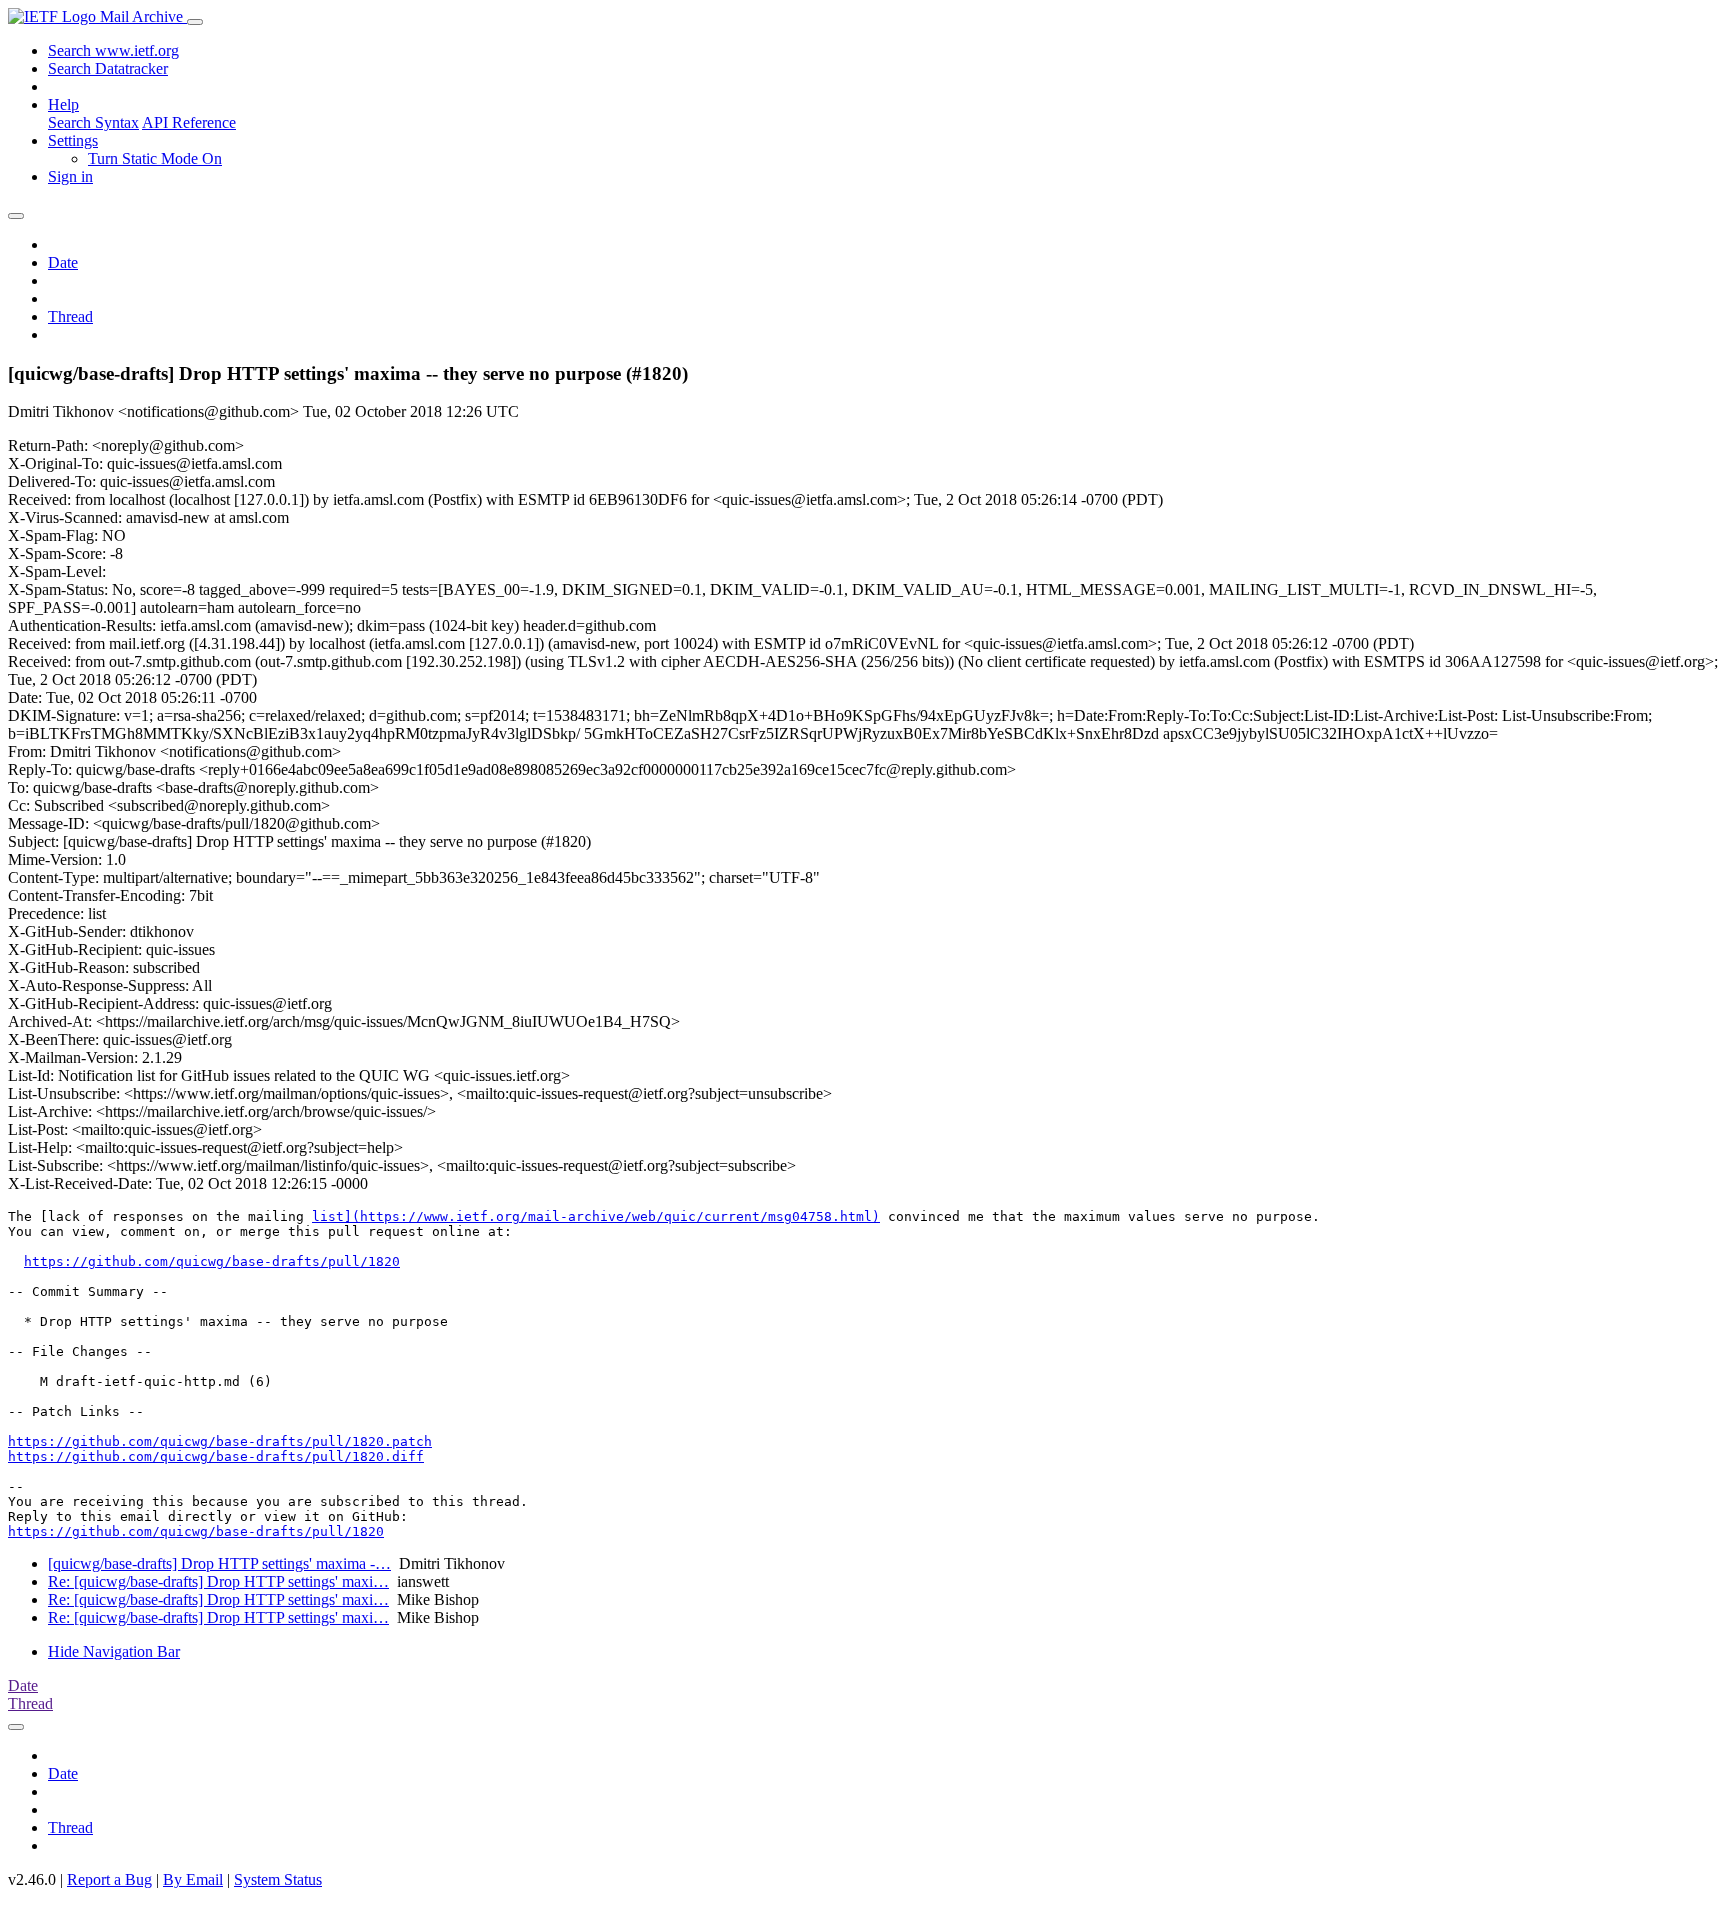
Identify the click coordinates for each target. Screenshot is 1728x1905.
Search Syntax (93, 122)
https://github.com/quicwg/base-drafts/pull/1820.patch (220, 1441)
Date (63, 262)
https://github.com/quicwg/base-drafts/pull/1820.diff (216, 1456)
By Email (193, 1879)
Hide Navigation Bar (114, 1651)
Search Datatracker (108, 68)
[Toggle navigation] (195, 22)
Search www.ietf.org (113, 50)
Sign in (70, 176)
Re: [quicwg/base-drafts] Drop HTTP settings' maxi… (218, 1581)
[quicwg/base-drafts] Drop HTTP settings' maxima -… (219, 1563)
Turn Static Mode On (155, 158)
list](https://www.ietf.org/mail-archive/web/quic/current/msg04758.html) (596, 1216)
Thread (70, 316)
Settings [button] (73, 140)
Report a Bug (109, 1879)
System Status (278, 1879)
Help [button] (63, 104)
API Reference (189, 122)
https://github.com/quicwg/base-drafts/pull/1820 (212, 1261)
